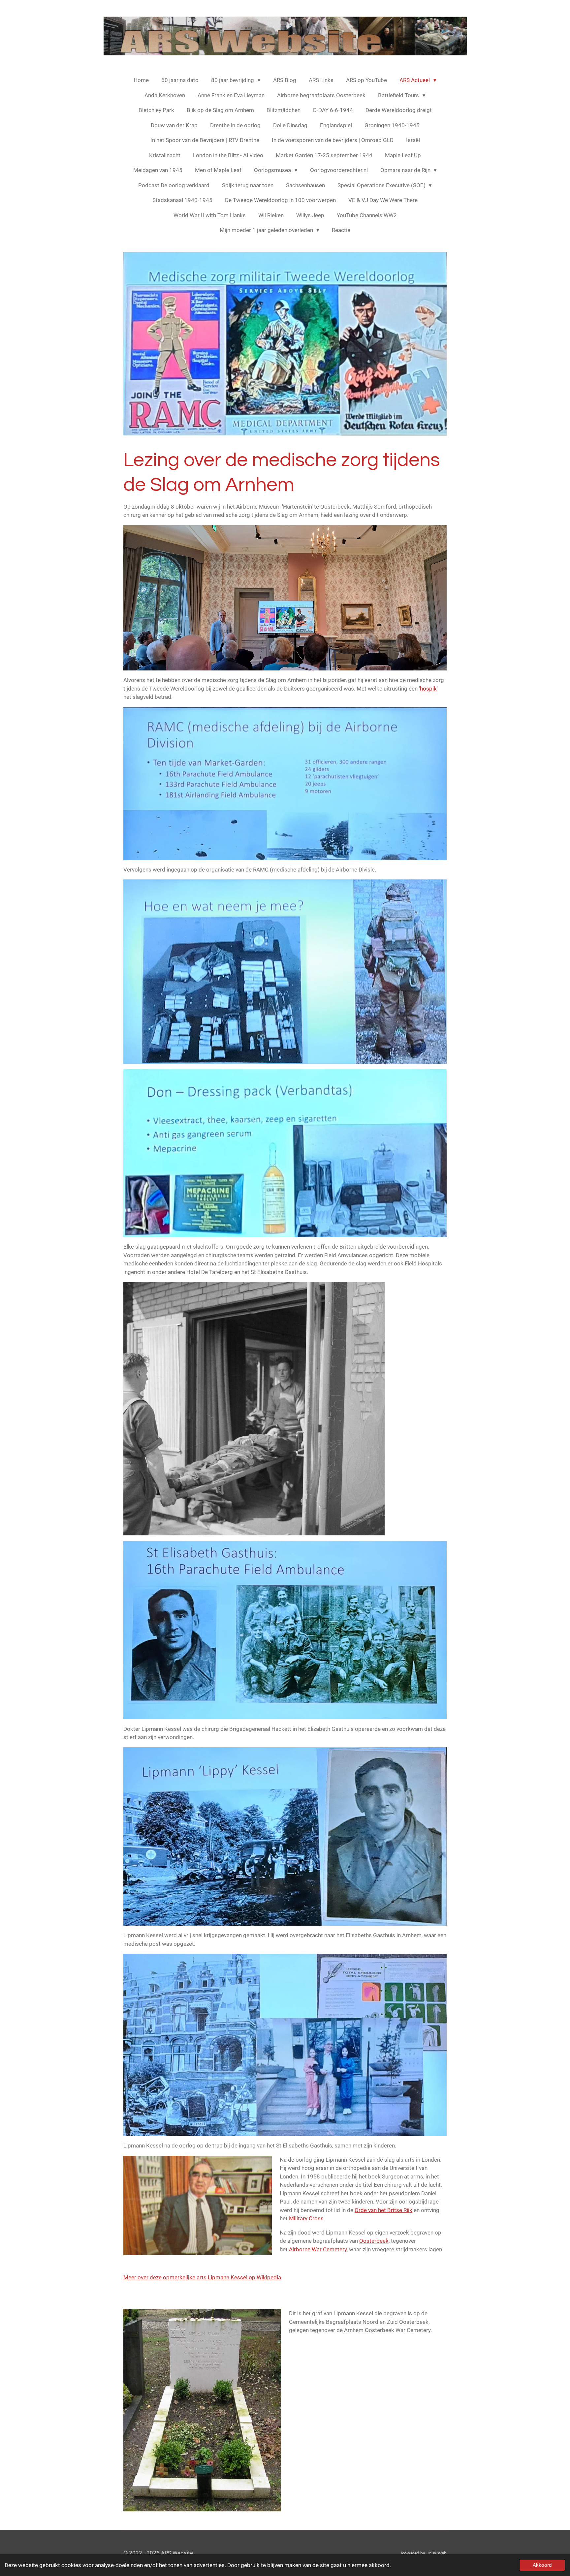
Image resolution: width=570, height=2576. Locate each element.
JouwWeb (436, 2553)
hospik (428, 689)
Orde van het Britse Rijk (383, 2210)
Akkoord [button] (542, 2565)
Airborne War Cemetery (318, 2249)
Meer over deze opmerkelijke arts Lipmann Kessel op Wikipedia (202, 2277)
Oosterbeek (374, 2241)
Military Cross (306, 2218)
